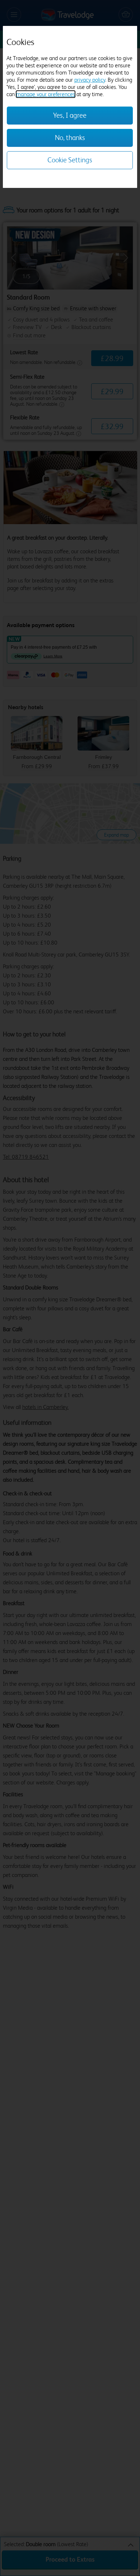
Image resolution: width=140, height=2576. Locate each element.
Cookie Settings (70, 160)
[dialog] (70, 107)
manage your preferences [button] (46, 94)
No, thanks (70, 138)
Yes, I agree (70, 115)
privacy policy (90, 80)
